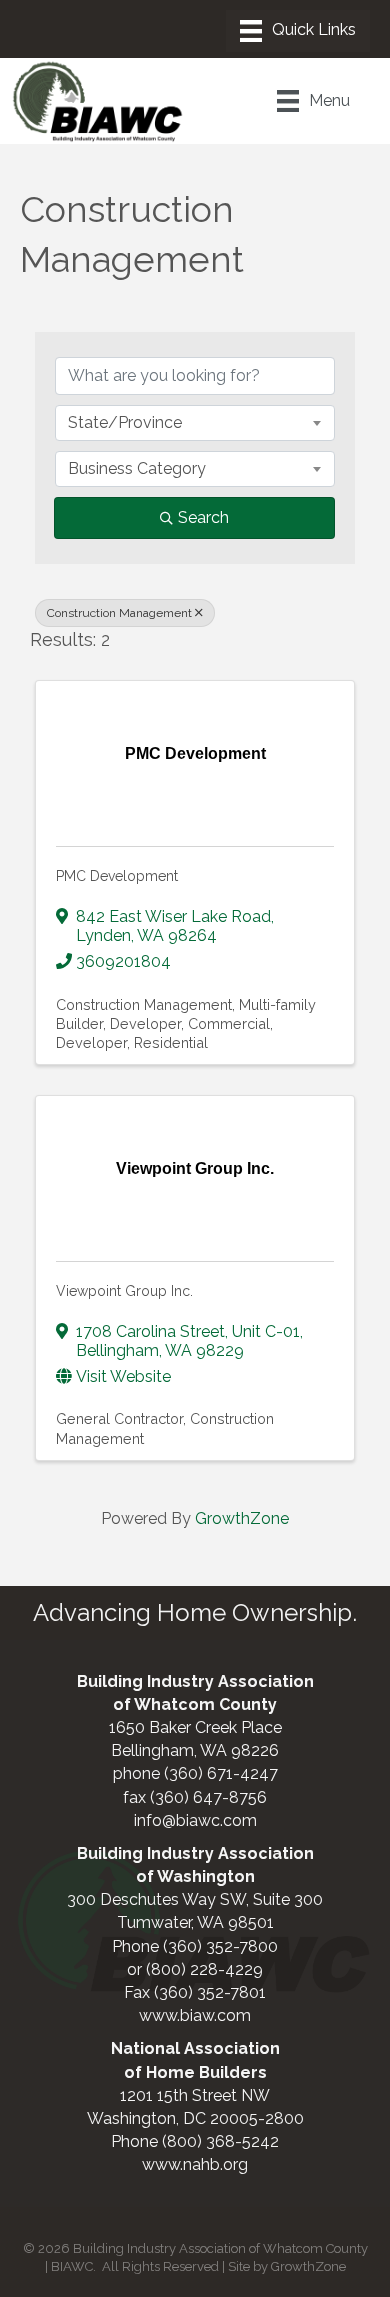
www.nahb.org (195, 2164)
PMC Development (117, 876)
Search (203, 517)
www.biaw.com (195, 2015)
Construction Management (119, 613)
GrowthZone (242, 1518)
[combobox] (195, 423)
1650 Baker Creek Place (195, 1727)
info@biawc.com (195, 1820)
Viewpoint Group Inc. (124, 1291)
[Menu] (298, 31)
